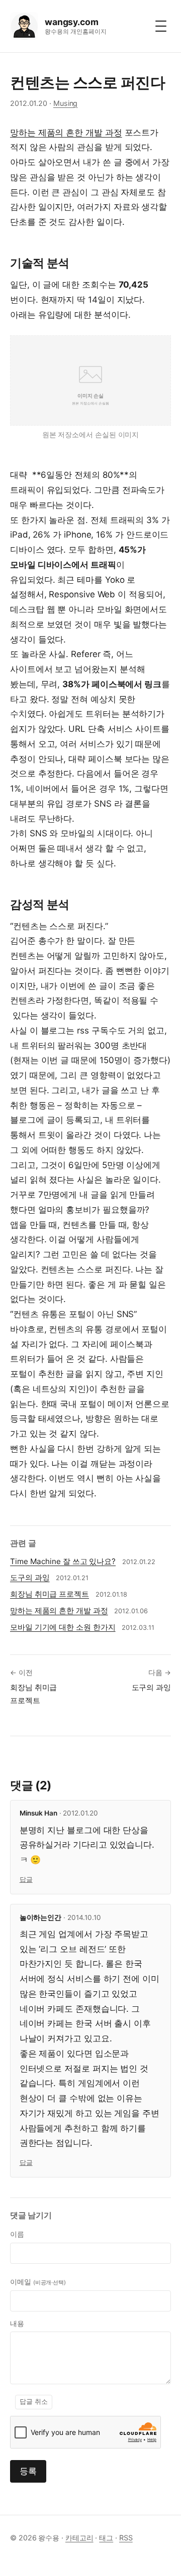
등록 (28, 2471)
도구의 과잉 (30, 1577)
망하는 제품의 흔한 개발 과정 (66, 133)
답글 (26, 1880)
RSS (126, 2538)
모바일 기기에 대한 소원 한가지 (63, 1627)
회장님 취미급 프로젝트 (50, 1594)
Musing (66, 103)
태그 (106, 2538)
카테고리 (79, 2538)
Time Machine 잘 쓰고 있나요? (63, 1561)
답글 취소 (34, 2402)
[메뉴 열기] (161, 26)
